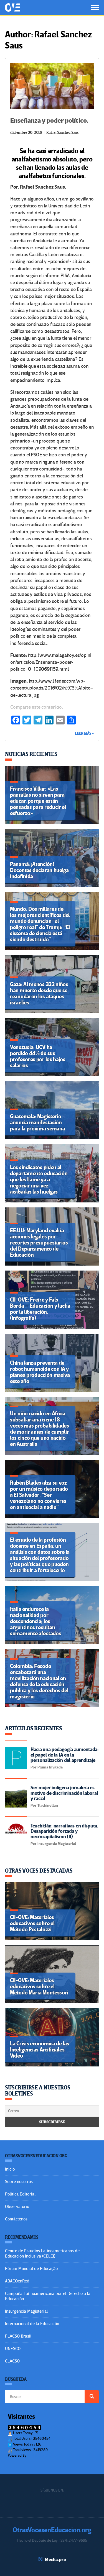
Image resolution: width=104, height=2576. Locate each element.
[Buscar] (92, 2397)
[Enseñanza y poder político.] (52, 86)
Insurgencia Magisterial (26, 2311)
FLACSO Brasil (18, 2336)
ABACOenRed (17, 2281)
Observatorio (17, 2207)
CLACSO (12, 2361)
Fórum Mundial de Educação (31, 2269)
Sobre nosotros (19, 2182)
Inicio (10, 2169)
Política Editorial (20, 2194)
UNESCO (13, 2349)
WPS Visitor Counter (43, 2455)
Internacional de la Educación (32, 2324)
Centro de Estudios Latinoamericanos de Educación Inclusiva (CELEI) (42, 2254)
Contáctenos (16, 2219)
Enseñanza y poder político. (49, 121)
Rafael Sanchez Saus (62, 133)
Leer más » (84, 734)
